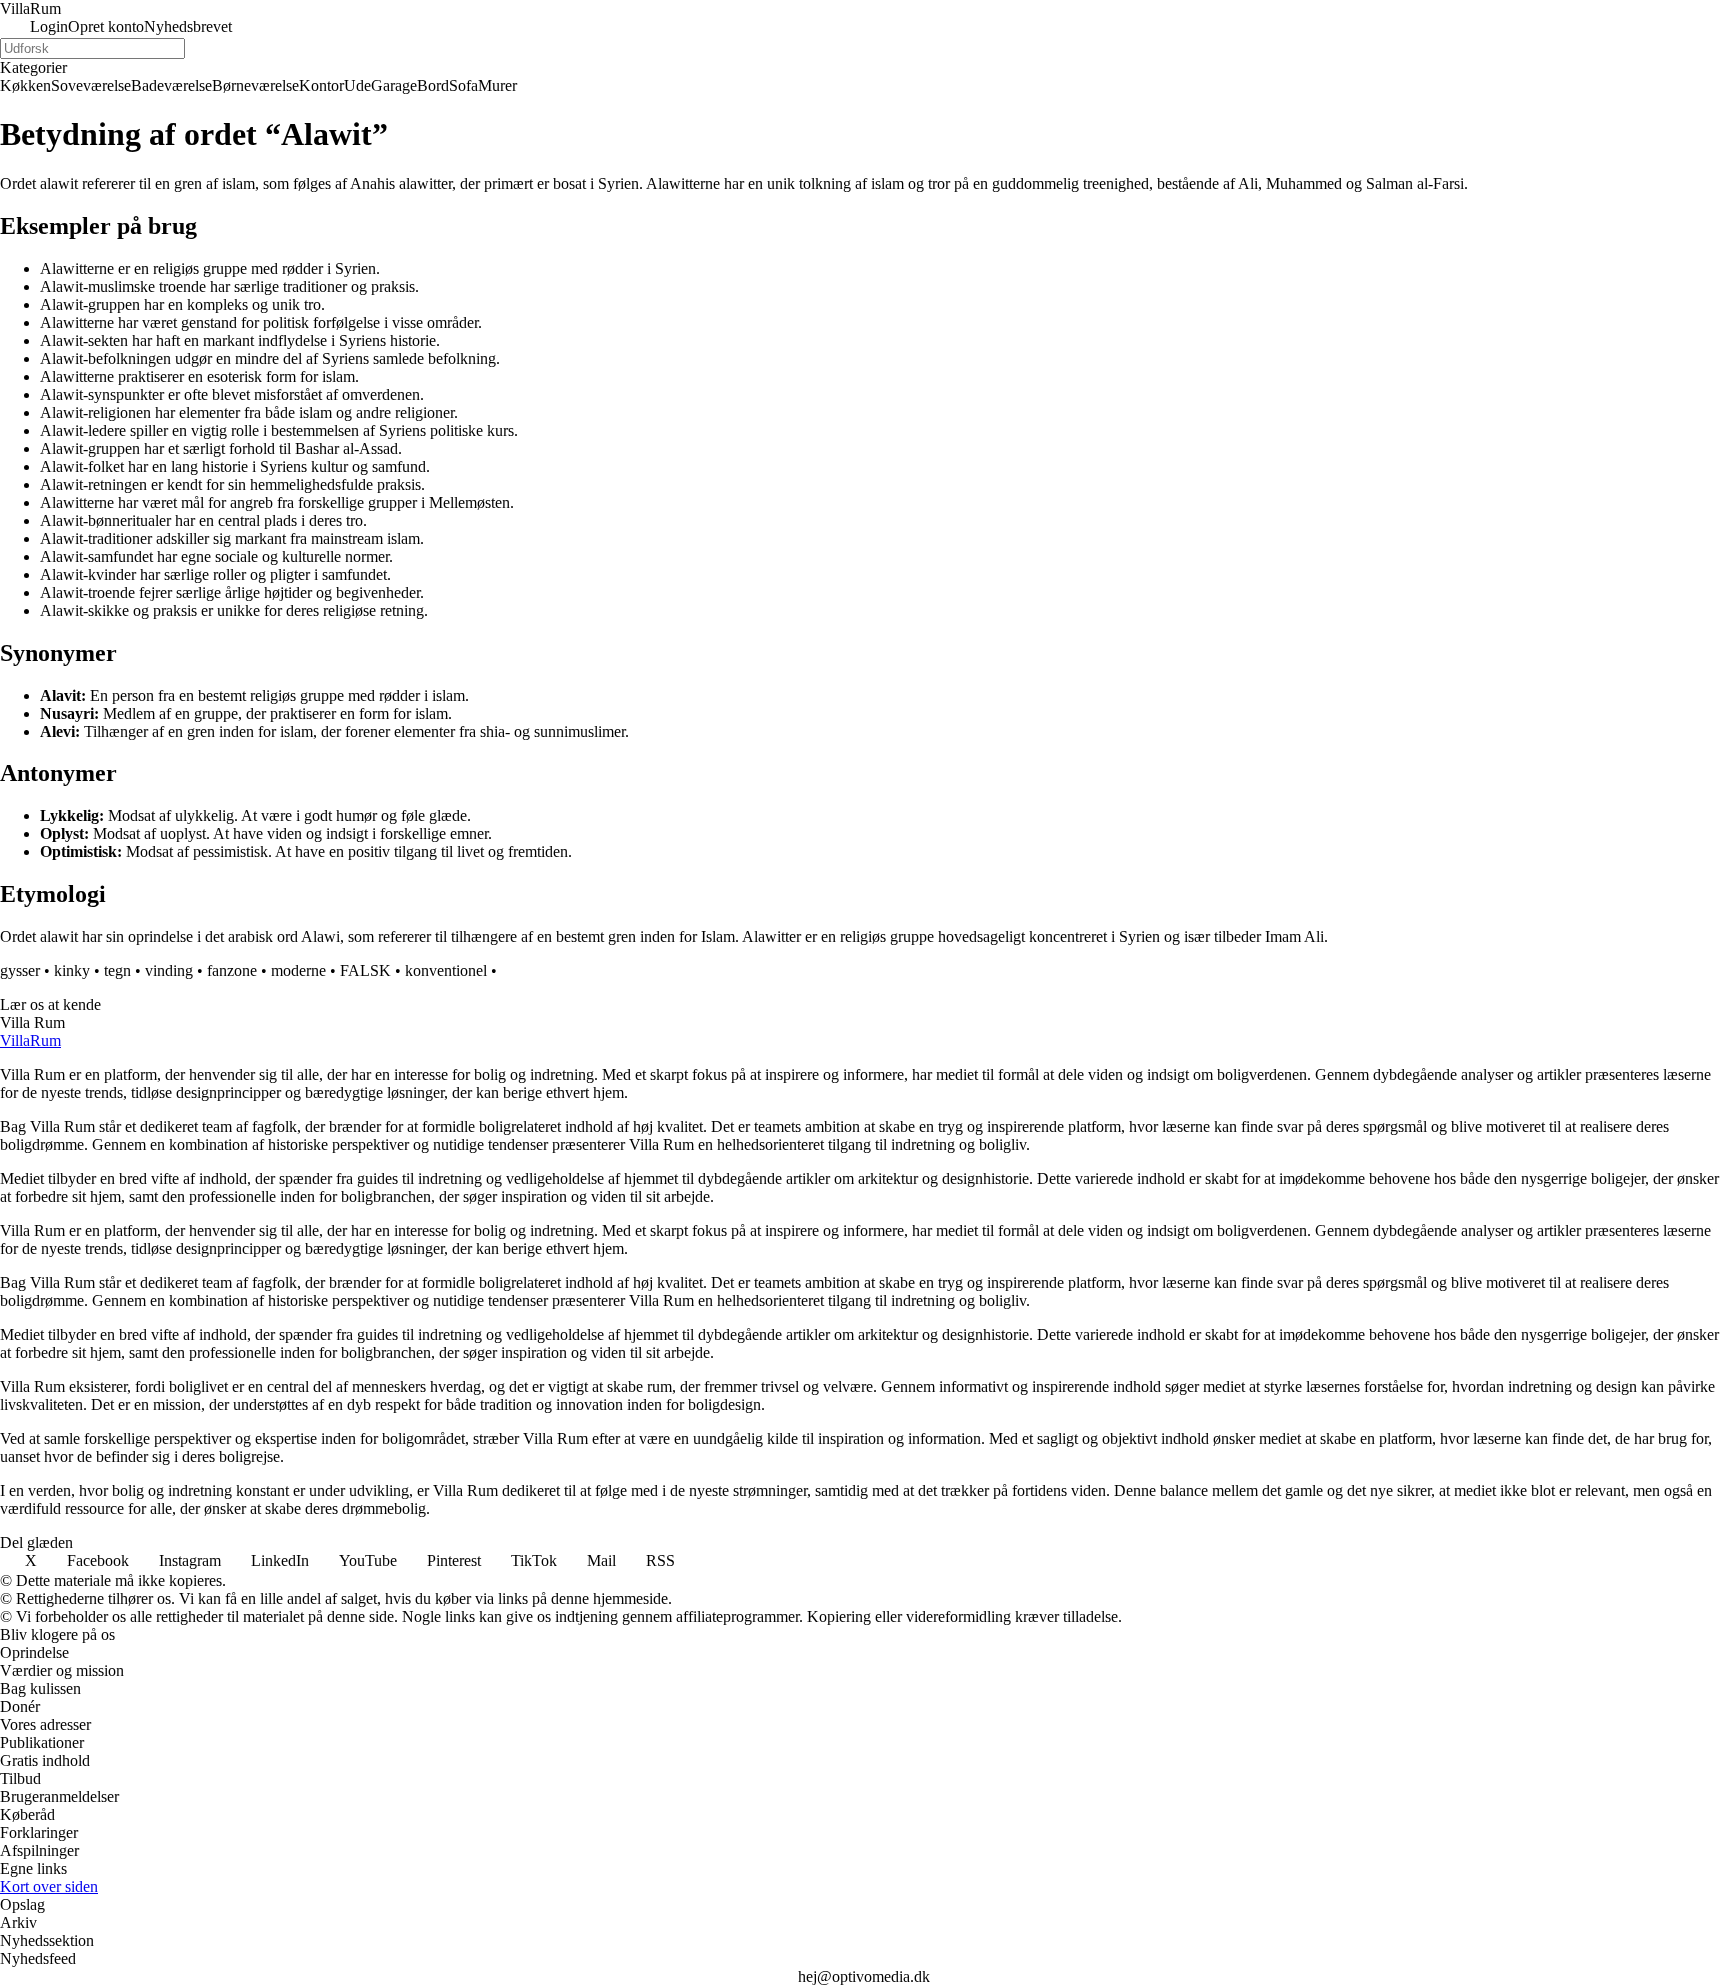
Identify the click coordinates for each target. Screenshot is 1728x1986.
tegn (117, 970)
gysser (20, 970)
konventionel (446, 970)
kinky (72, 970)
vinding (169, 970)
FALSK (365, 970)
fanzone (232, 970)
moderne (298, 970)
